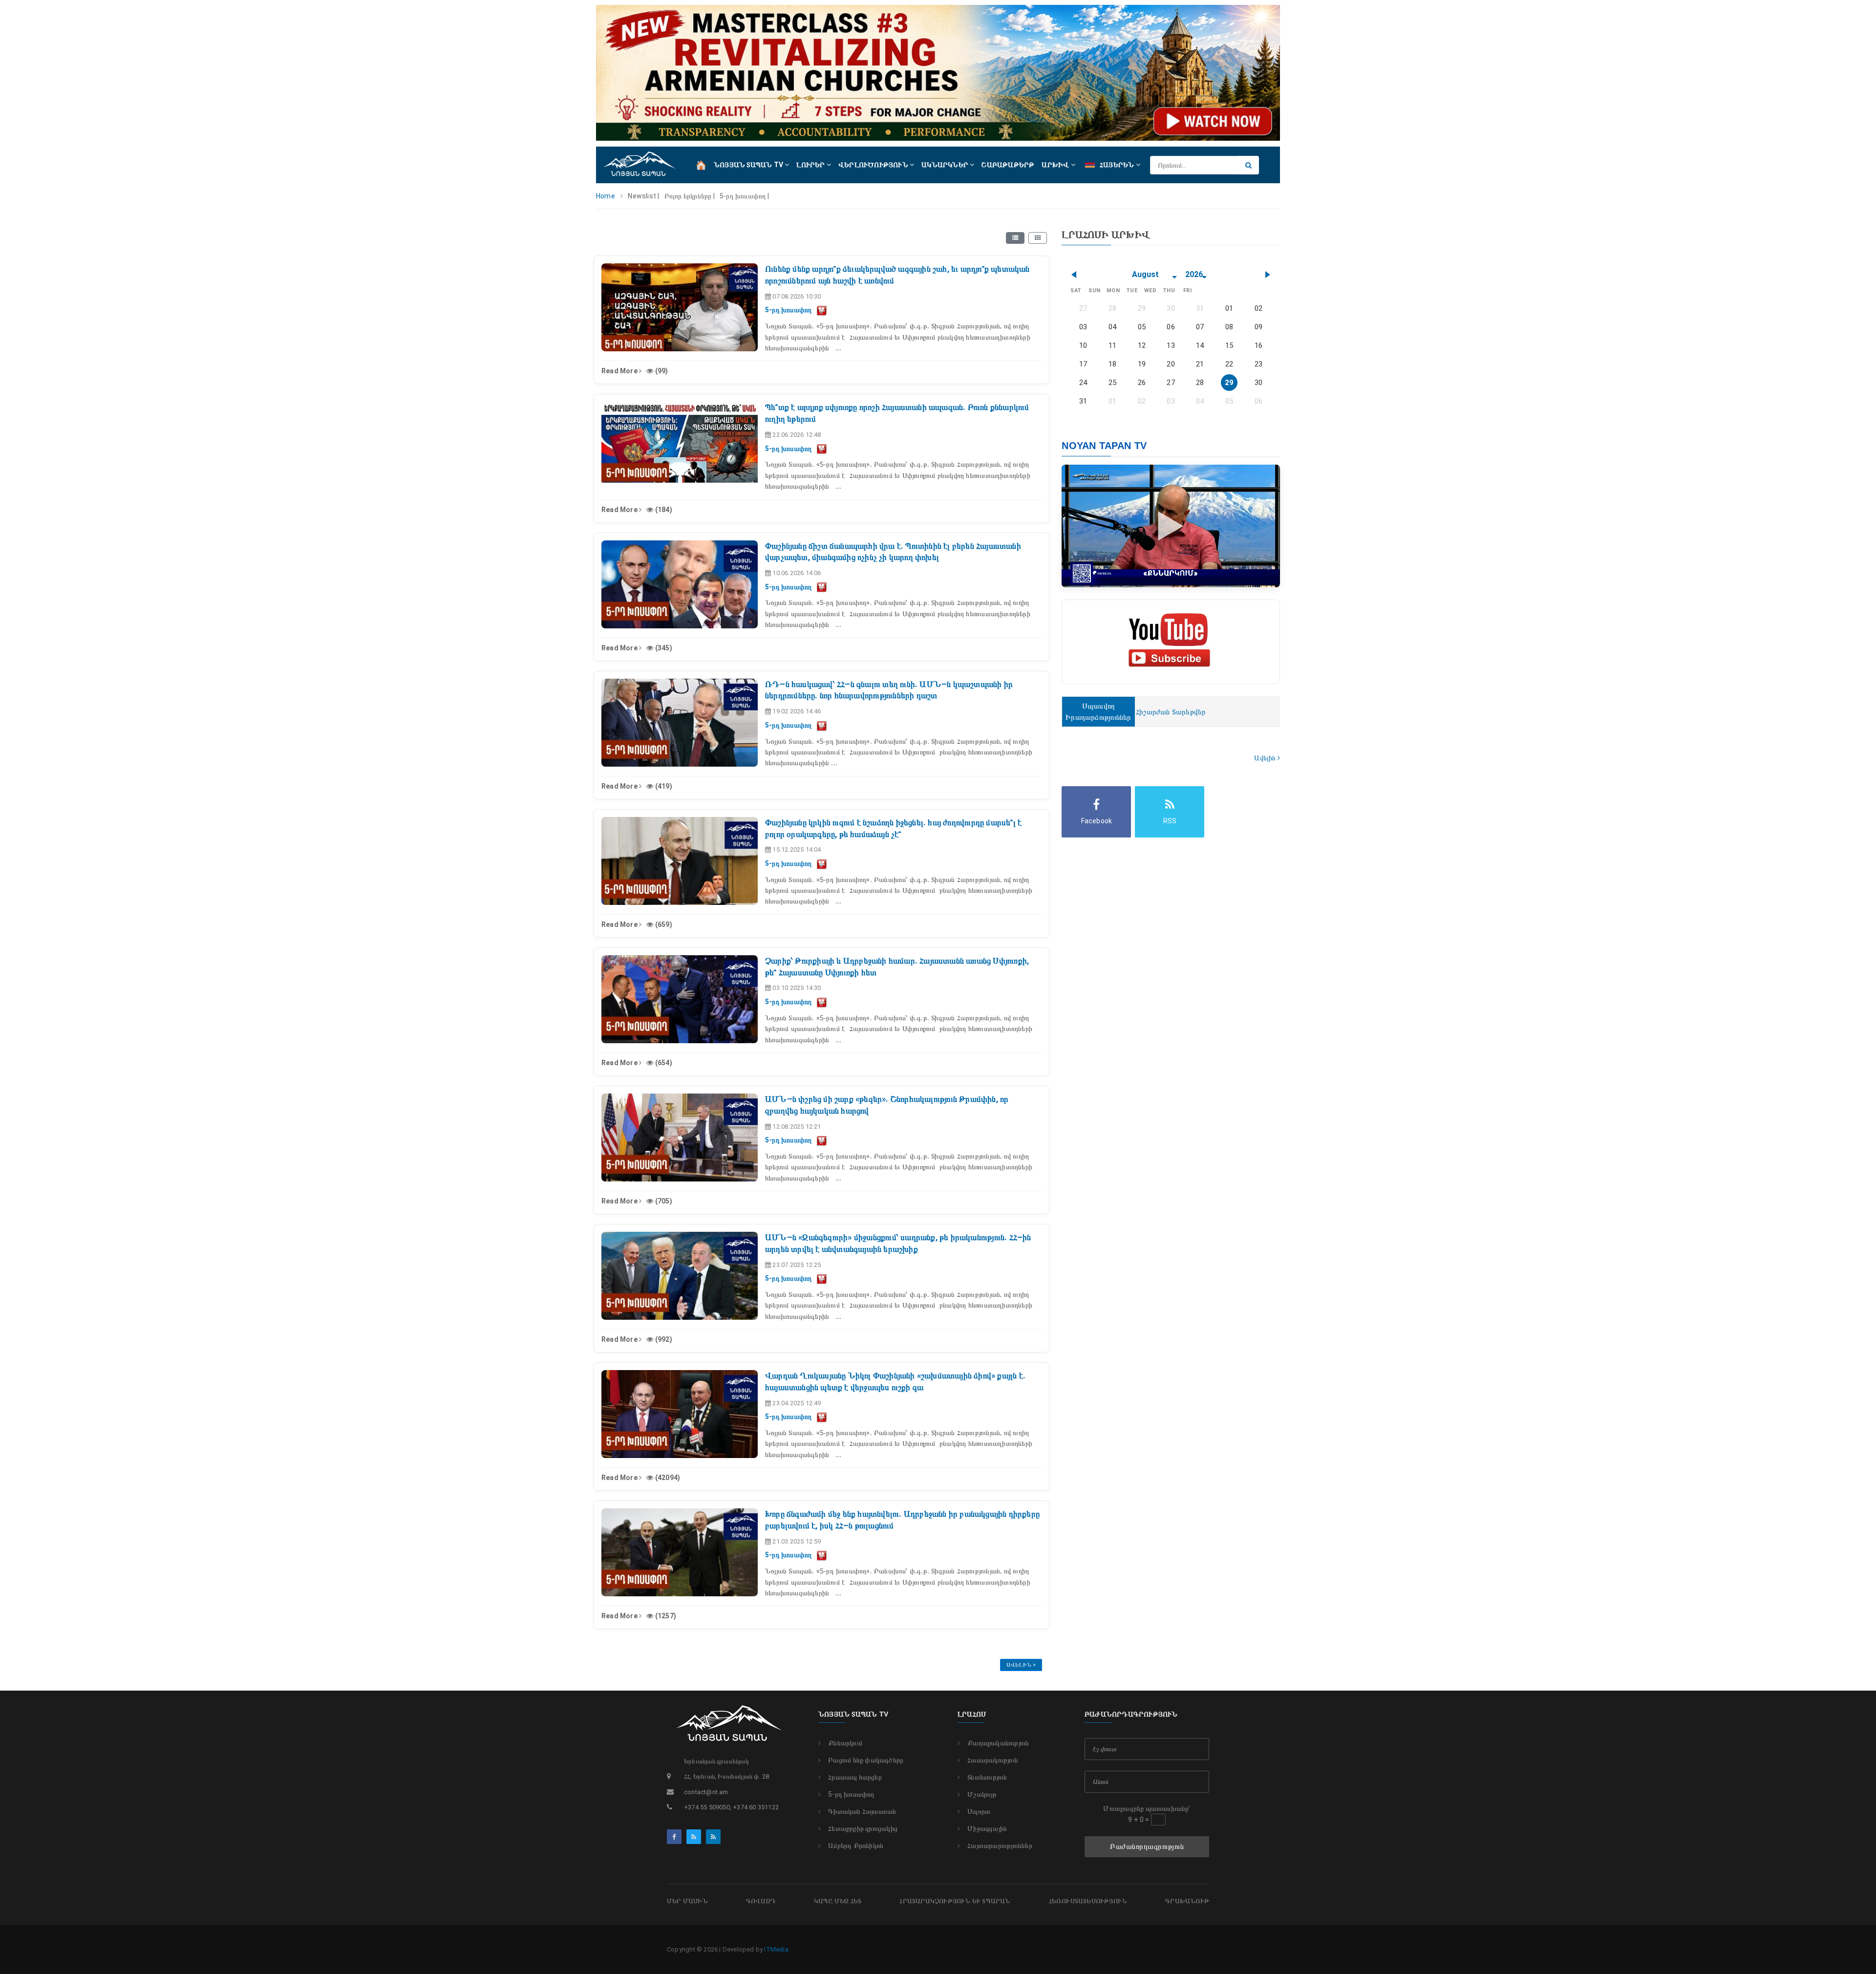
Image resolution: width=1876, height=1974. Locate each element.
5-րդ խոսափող (851, 1794)
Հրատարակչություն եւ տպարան (955, 1901)
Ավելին (1266, 758)
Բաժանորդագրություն (1147, 1846)
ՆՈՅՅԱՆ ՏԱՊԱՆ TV (749, 165)
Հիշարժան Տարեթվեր (1171, 712)
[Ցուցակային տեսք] (1015, 238)
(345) (663, 648)
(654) (663, 1063)
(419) (663, 786)
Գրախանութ (1187, 1901)
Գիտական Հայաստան (862, 1811)
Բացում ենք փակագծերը (866, 1760)
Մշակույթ (982, 1794)
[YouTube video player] (822, 310)
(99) (661, 371)
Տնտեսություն (987, 1777)
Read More (620, 371)
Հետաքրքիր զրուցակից (863, 1828)
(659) (663, 924)
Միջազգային (987, 1828)
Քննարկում (845, 1743)
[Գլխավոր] (701, 164)
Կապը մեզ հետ (838, 1901)
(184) (663, 510)
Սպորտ (979, 1811)
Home (606, 196)
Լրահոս (972, 1714)
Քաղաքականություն (998, 1743)
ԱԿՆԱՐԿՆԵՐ (946, 165)
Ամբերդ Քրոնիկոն (856, 1845)
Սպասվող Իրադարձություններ (1098, 712)
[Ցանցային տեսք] (1038, 238)
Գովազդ (761, 1901)
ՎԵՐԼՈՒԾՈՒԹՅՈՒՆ (874, 165)
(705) (663, 1201)
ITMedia (776, 1949)
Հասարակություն (993, 1760)
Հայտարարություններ (1000, 1845)
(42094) (667, 1478)
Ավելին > (1021, 1665)
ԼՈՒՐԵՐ (811, 165)
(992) (663, 1339)
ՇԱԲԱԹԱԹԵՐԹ (1008, 165)
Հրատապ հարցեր (855, 1777)
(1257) (665, 1616)
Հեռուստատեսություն (1088, 1901)
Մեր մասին (687, 1901)
